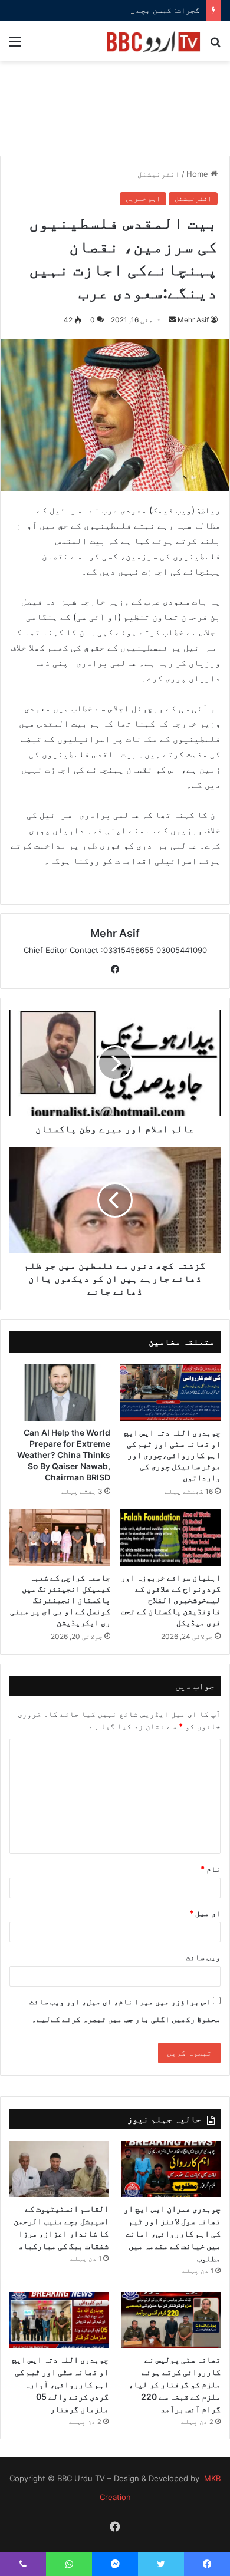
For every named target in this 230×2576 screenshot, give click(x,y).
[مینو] (15, 46)
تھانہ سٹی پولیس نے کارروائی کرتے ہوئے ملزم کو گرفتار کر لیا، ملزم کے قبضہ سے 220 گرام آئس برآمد (175, 2384)
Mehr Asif (193, 320)
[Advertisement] (115, 115)
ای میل (205, 1913)
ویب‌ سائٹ (203, 1957)
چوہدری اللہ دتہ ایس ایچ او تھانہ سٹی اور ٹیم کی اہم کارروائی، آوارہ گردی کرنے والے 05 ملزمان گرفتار (60, 2384)
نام (211, 1869)
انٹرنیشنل (159, 174)
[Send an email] (172, 320)
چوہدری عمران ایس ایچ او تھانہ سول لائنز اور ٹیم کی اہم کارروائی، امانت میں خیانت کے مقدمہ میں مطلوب (172, 2233)
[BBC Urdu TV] (153, 41)
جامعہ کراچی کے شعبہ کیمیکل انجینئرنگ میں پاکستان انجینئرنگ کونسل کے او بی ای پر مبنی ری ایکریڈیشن (60, 1600)
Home (198, 174)
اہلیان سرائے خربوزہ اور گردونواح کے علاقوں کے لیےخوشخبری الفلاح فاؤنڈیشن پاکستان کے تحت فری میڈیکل (171, 1600)
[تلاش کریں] (215, 46)
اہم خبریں (143, 198)
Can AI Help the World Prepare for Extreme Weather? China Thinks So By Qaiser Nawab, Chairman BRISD (64, 1455)
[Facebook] (115, 969)
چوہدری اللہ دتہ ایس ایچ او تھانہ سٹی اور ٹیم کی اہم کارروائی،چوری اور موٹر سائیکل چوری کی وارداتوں (172, 1455)
